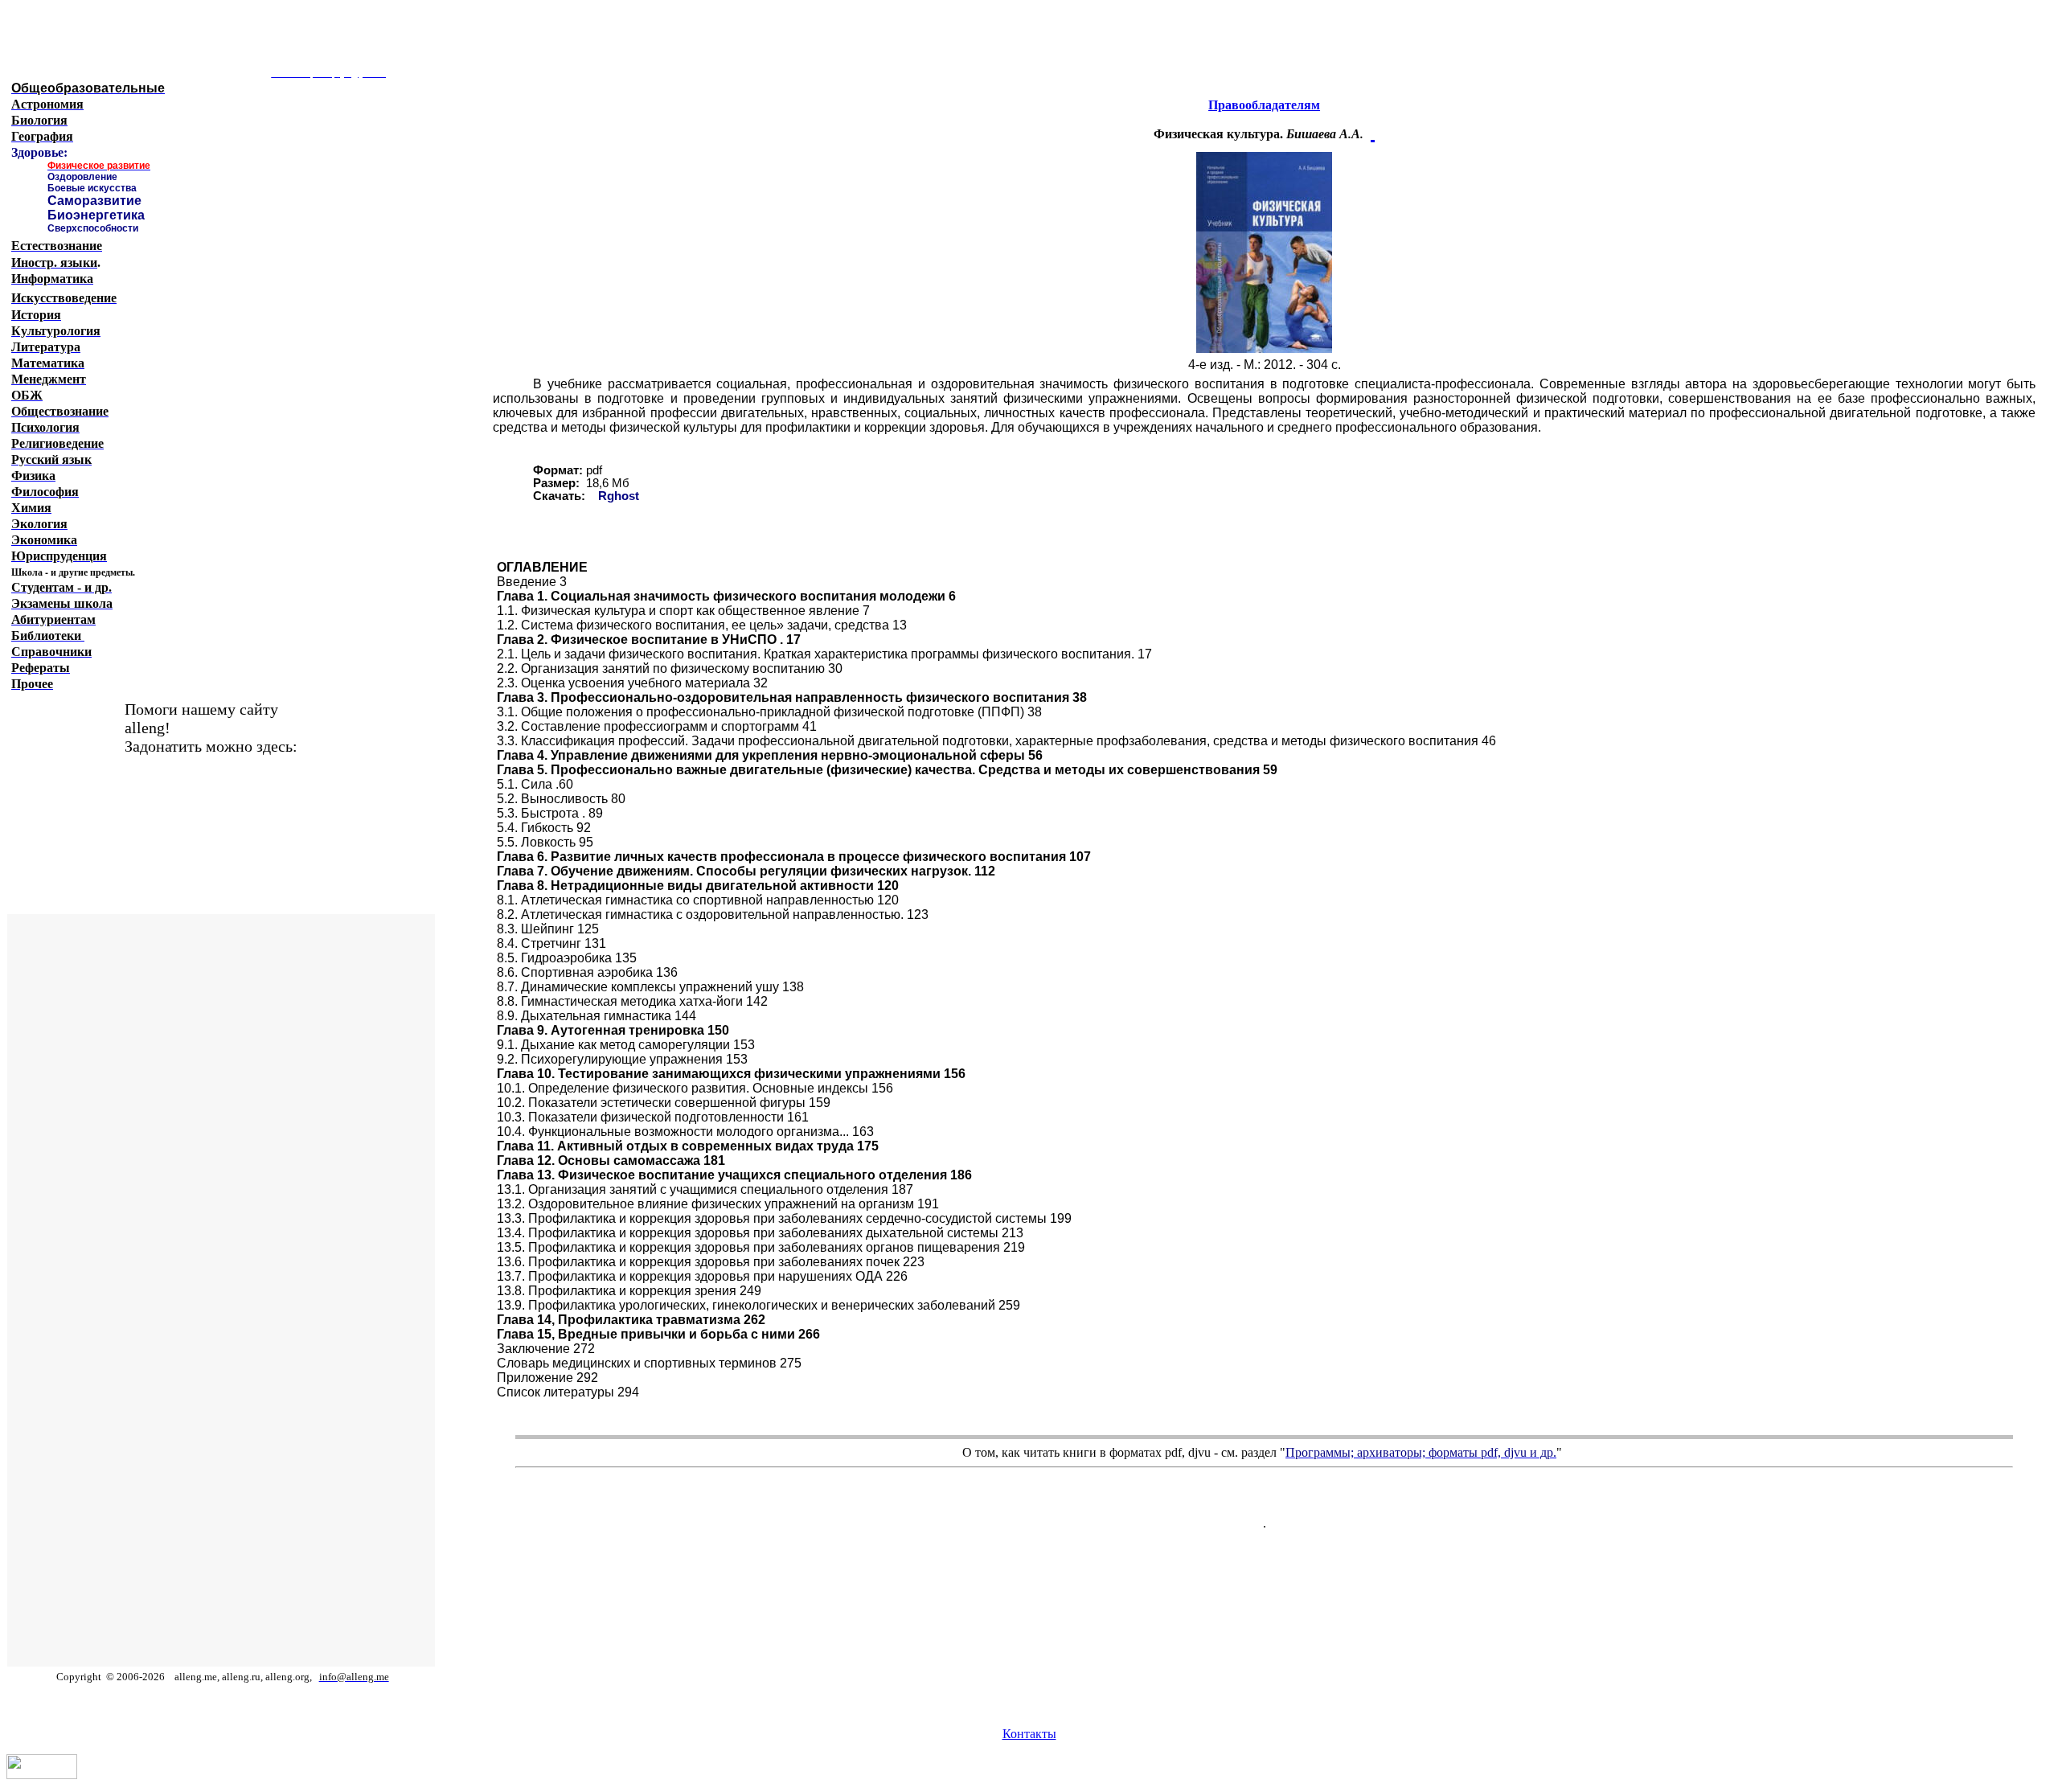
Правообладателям (1264, 105)
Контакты (1029, 1734)
